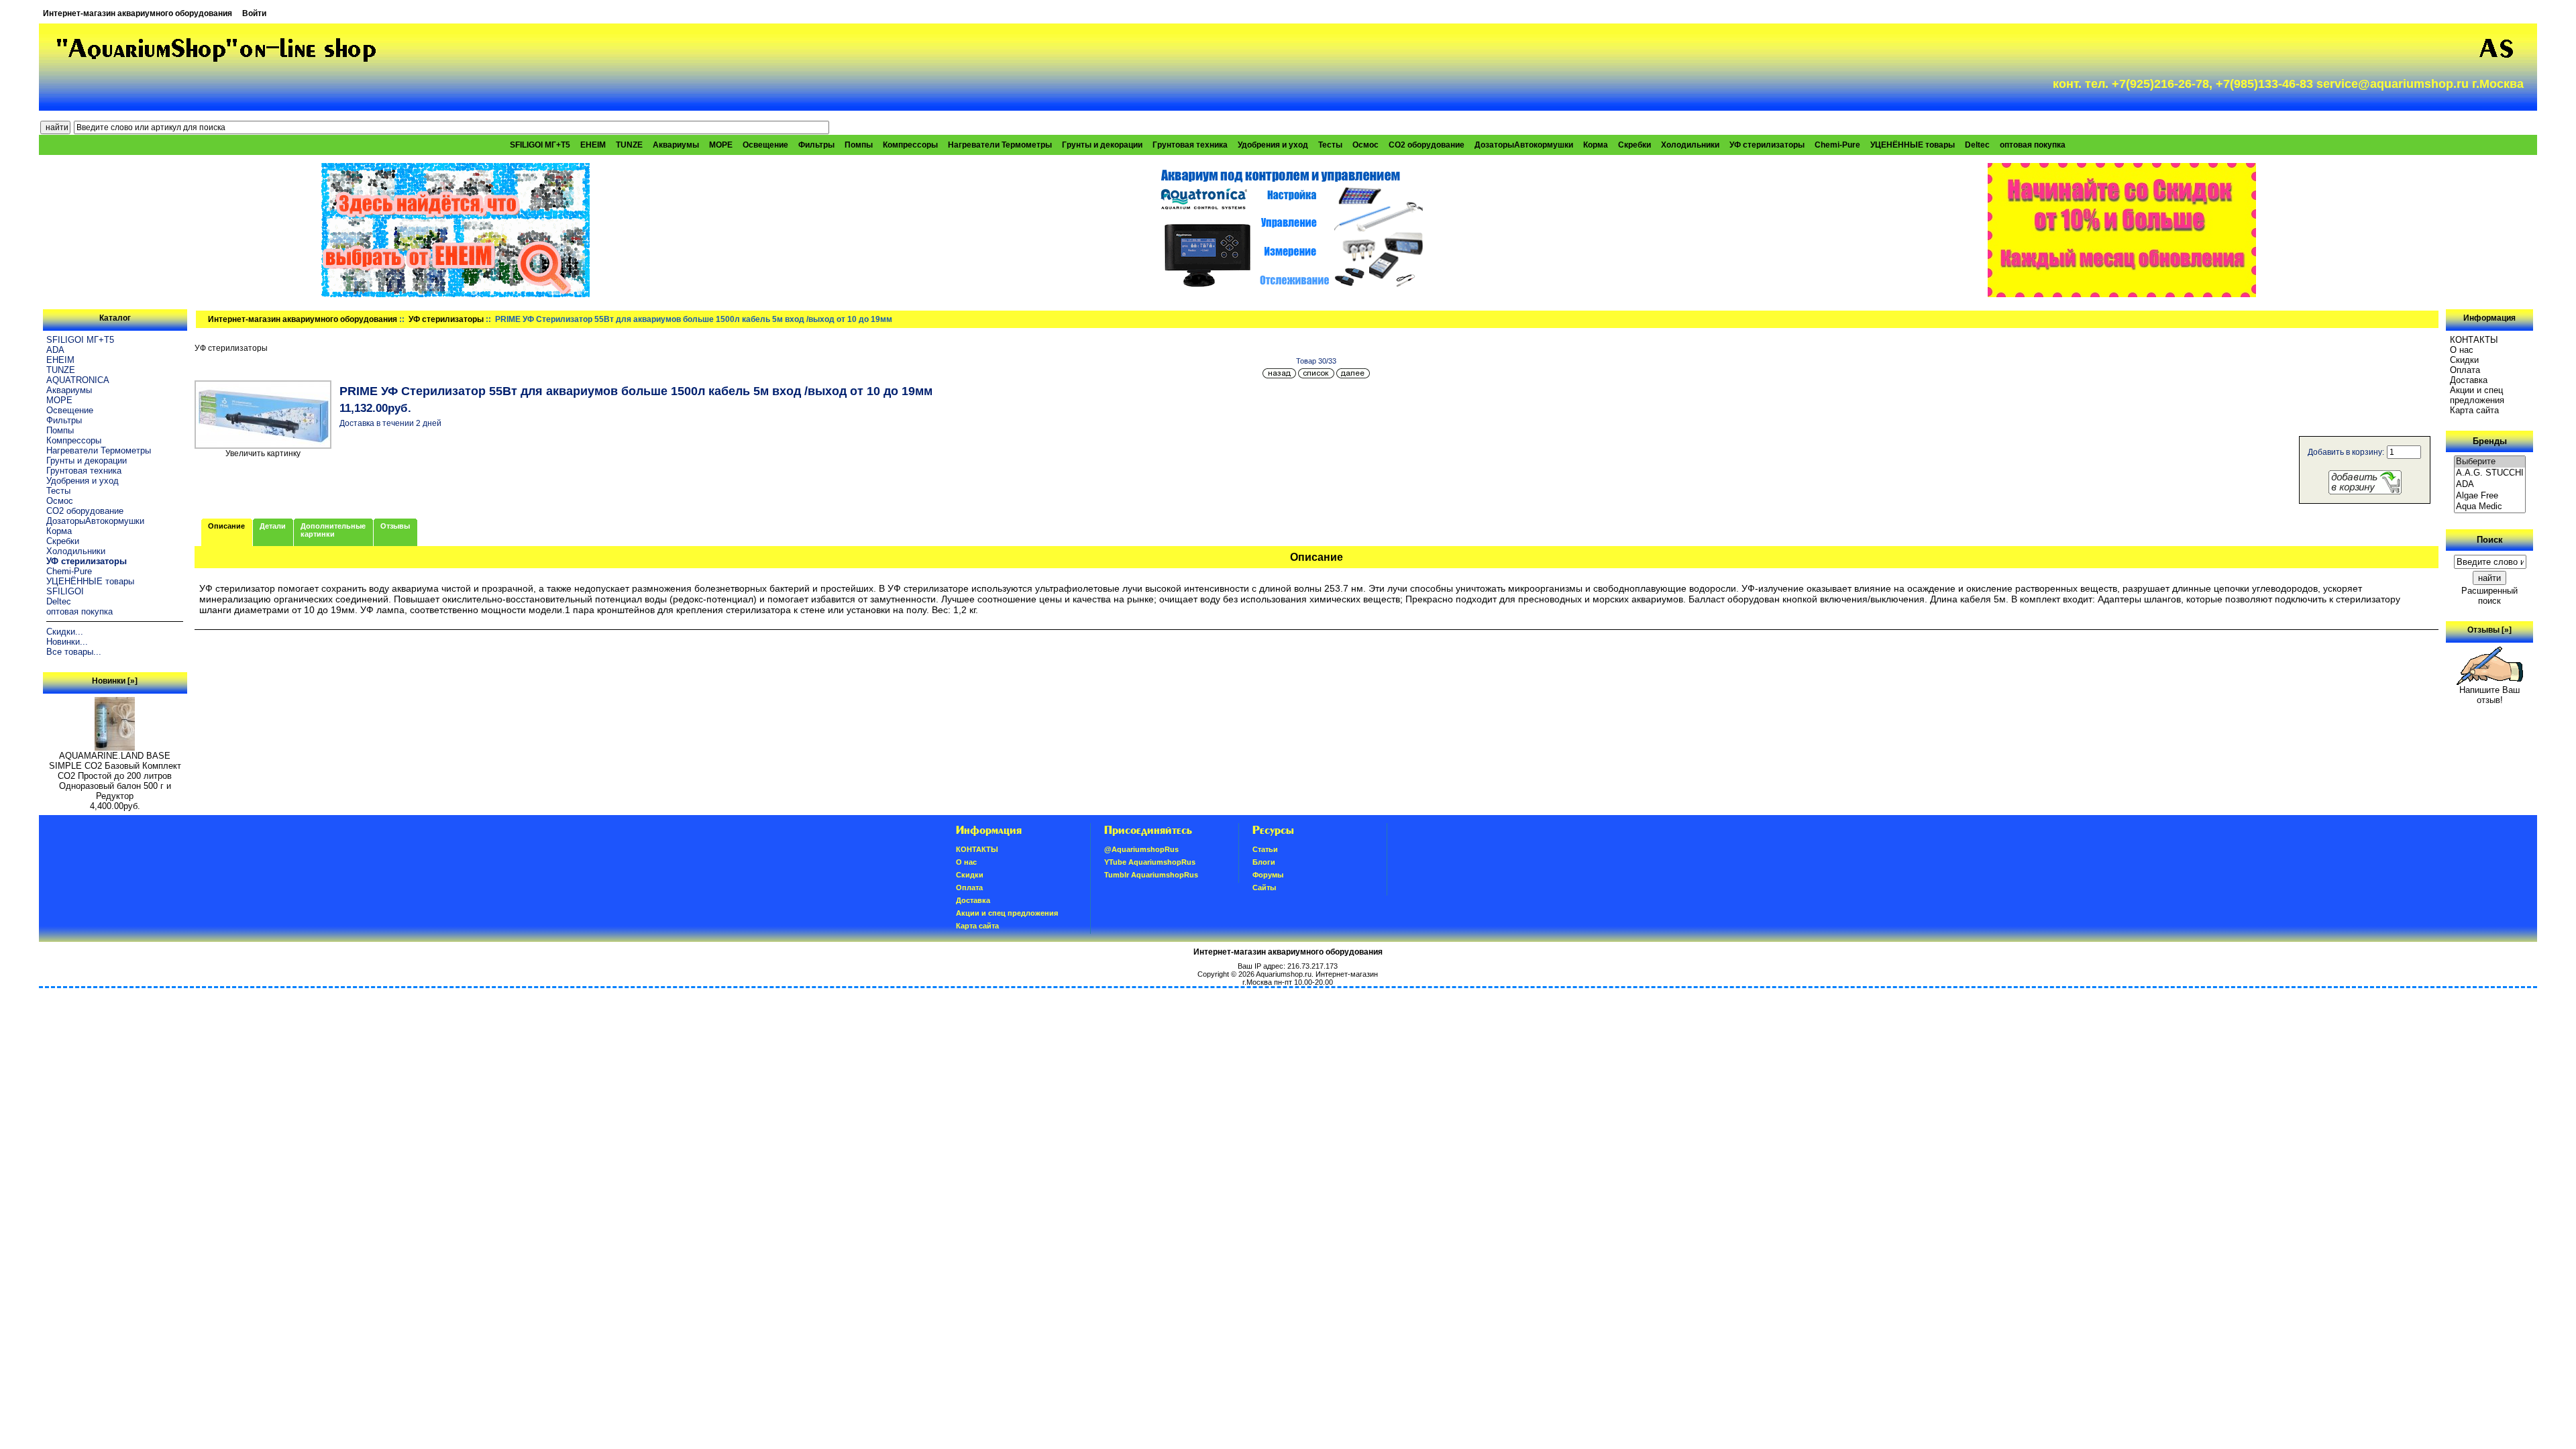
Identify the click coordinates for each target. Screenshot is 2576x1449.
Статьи (1265, 849)
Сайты (1264, 888)
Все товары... (74, 652)
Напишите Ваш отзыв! (2489, 695)
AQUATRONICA (78, 380)
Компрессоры (910, 145)
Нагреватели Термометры (1000, 145)
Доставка (2469, 380)
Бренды (2490, 441)
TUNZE (629, 145)
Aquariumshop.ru (1284, 974)
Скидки (2464, 360)
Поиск (2490, 540)
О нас (2462, 350)
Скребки (1634, 145)
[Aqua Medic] (2490, 507)
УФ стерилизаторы (446, 319)
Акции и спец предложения (2477, 395)
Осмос (1365, 145)
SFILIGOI (65, 591)
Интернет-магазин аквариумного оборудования (138, 13)
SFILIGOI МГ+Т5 (540, 145)
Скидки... (65, 632)
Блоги (1264, 862)
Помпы (859, 145)
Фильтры (816, 145)
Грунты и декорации (1102, 145)
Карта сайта (2474, 410)
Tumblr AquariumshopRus (1151, 875)
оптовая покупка (2033, 145)
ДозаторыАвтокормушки (1524, 145)
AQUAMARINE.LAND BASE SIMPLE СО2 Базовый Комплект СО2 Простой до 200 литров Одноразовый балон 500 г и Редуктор (115, 776)
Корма (1596, 145)
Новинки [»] (115, 681)
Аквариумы (676, 145)
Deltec (1977, 145)
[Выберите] (2490, 462)
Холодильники (1690, 145)
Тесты (1330, 145)
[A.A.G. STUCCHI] (2490, 473)
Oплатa (2465, 370)
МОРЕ (721, 145)
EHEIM (593, 145)
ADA (55, 350)
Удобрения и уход (1273, 145)
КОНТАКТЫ (2474, 340)
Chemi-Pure (1837, 145)
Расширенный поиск (2489, 596)
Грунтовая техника (1190, 145)
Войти (254, 13)
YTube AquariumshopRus (1150, 862)
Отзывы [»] (2489, 630)
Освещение (765, 145)
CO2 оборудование (1427, 145)
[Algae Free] (2490, 496)
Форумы (1268, 875)
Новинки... (67, 642)
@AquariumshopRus (1141, 849)
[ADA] (2490, 485)
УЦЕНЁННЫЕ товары (1913, 145)
